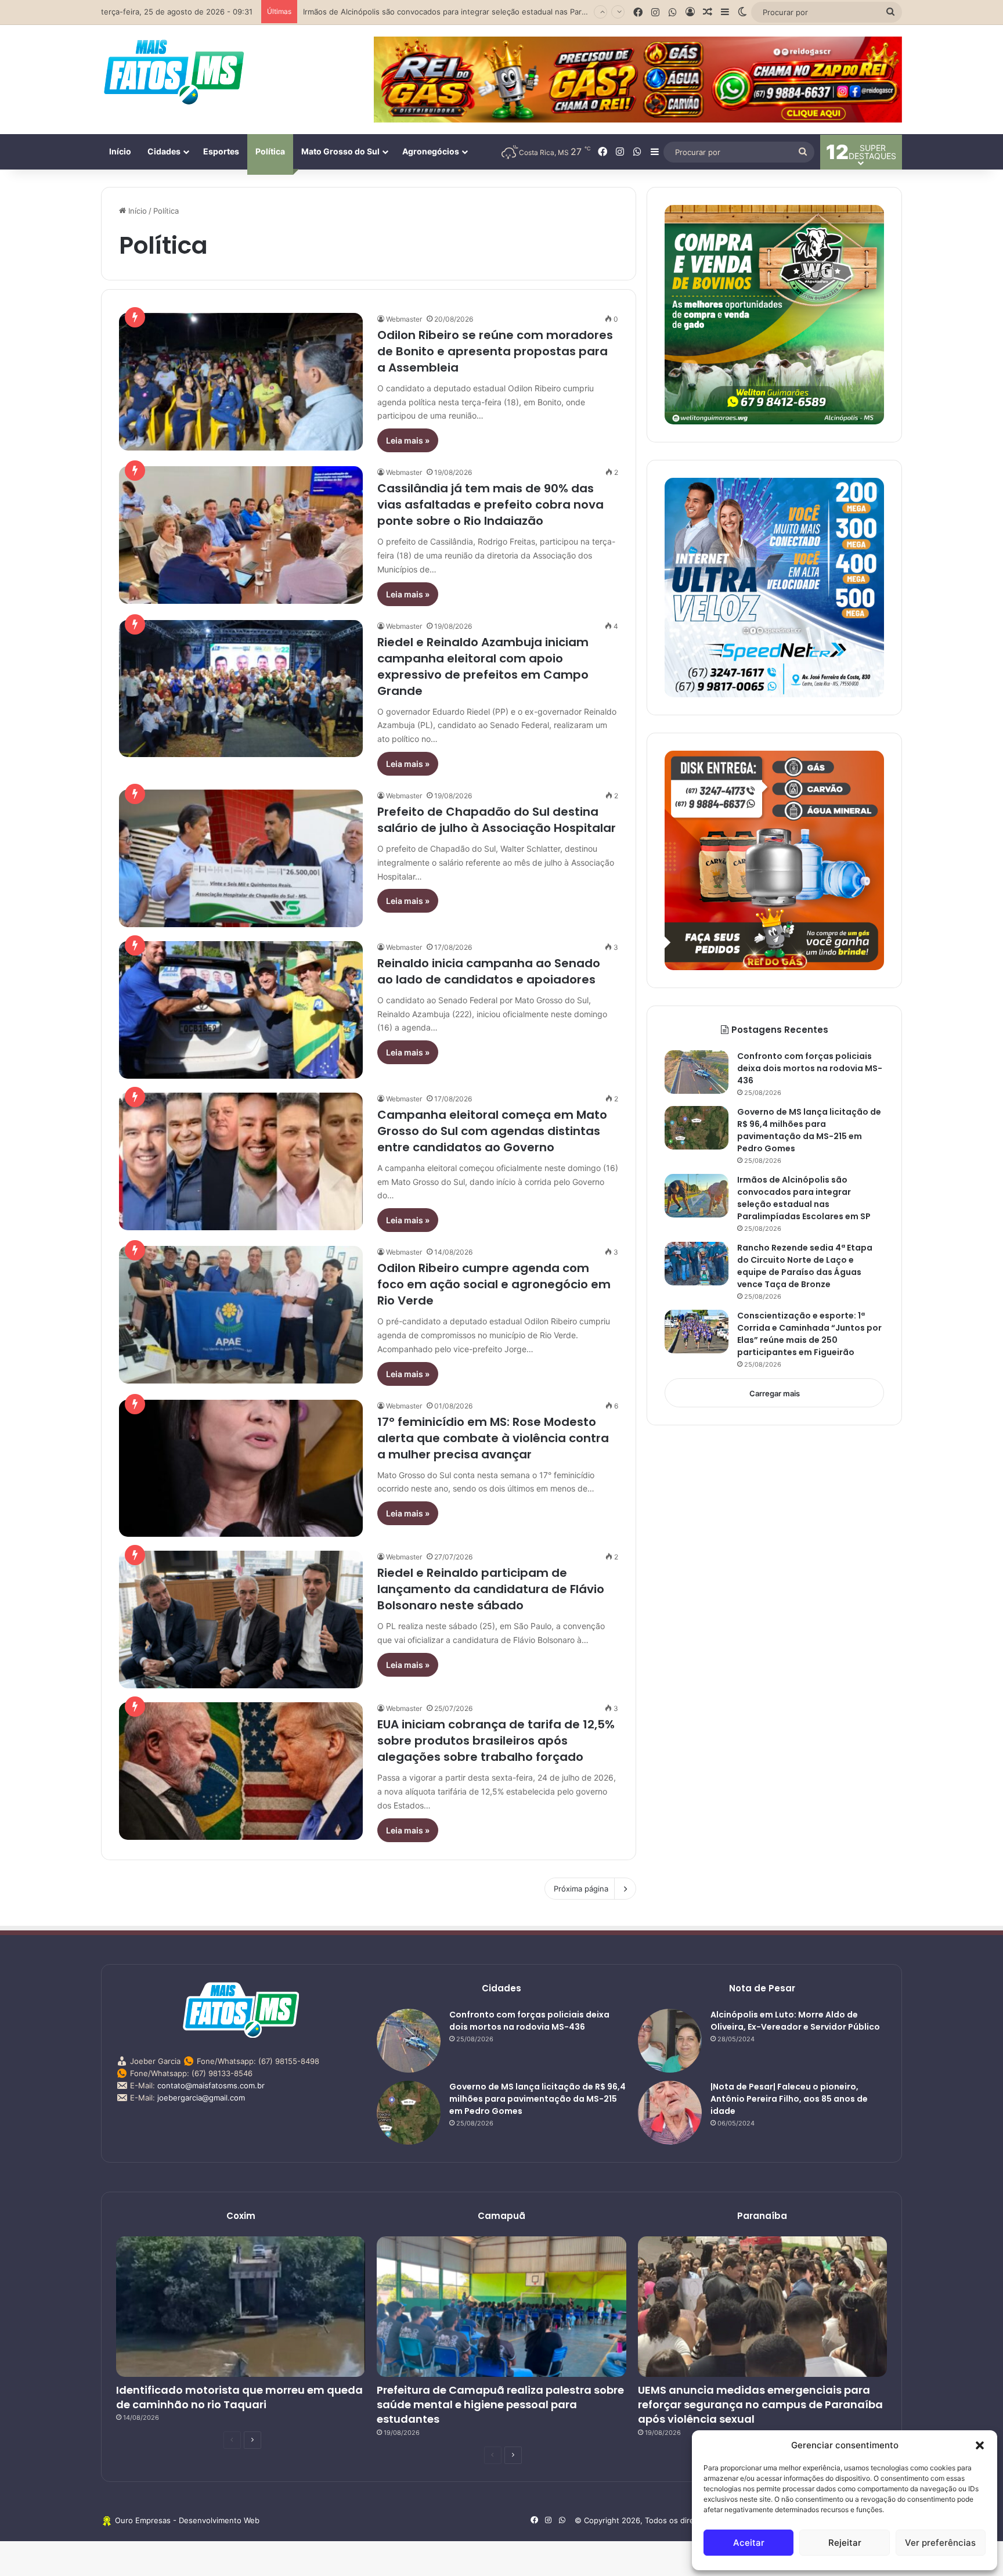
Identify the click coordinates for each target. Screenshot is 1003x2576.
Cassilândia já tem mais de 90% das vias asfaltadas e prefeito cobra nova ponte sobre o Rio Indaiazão (490, 505)
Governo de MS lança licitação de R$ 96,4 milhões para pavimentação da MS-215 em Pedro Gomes (809, 1130)
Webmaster (404, 319)
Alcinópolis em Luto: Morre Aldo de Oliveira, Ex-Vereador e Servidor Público (795, 2021)
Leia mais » (408, 440)
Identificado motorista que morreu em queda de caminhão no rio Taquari (239, 2397)
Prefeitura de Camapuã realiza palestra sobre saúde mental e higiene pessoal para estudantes (500, 2404)
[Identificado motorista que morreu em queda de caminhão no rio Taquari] (241, 2307)
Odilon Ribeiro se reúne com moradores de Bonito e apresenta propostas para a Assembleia (495, 351)
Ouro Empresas (143, 2520)
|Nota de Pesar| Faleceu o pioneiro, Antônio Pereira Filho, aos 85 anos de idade (789, 2099)
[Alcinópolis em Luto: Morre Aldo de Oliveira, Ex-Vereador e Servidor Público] (670, 2041)
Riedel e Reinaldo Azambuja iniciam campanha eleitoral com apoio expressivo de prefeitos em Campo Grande (483, 666)
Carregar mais (775, 1393)
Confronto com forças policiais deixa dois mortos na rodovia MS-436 (810, 1068)
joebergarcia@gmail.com (201, 2098)
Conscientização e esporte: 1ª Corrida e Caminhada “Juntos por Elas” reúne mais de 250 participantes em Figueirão (809, 1334)
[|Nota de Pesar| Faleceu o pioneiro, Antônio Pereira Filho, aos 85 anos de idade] (670, 2113)
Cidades (164, 151)
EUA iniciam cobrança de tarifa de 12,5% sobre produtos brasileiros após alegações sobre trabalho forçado (496, 1741)
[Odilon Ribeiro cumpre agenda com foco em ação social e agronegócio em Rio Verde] (241, 1315)
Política (270, 151)
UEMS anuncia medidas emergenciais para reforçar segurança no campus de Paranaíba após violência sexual (760, 2404)
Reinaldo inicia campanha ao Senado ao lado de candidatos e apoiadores (489, 971)
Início (120, 151)
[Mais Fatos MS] (174, 71)
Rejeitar (845, 2543)
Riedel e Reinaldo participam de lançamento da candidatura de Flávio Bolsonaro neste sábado (491, 1589)
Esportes (221, 151)
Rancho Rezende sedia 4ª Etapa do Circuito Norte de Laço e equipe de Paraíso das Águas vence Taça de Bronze (507, 12)
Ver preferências (940, 2543)
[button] (980, 2445)
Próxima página (581, 1889)
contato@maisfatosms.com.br (211, 2085)
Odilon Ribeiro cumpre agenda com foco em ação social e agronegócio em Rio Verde (494, 1284)
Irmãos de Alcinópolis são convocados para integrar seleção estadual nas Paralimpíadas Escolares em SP (804, 1198)
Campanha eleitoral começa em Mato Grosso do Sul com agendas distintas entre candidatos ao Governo (492, 1131)
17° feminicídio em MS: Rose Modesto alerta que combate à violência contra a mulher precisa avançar (493, 1438)
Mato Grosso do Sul (340, 151)
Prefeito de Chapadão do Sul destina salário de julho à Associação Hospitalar (497, 820)
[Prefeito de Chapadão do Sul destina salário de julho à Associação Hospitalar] (241, 858)
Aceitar (749, 2543)
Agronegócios (431, 151)
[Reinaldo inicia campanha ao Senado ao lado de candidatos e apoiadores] (241, 1010)
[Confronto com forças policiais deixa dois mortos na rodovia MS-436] (697, 1072)
